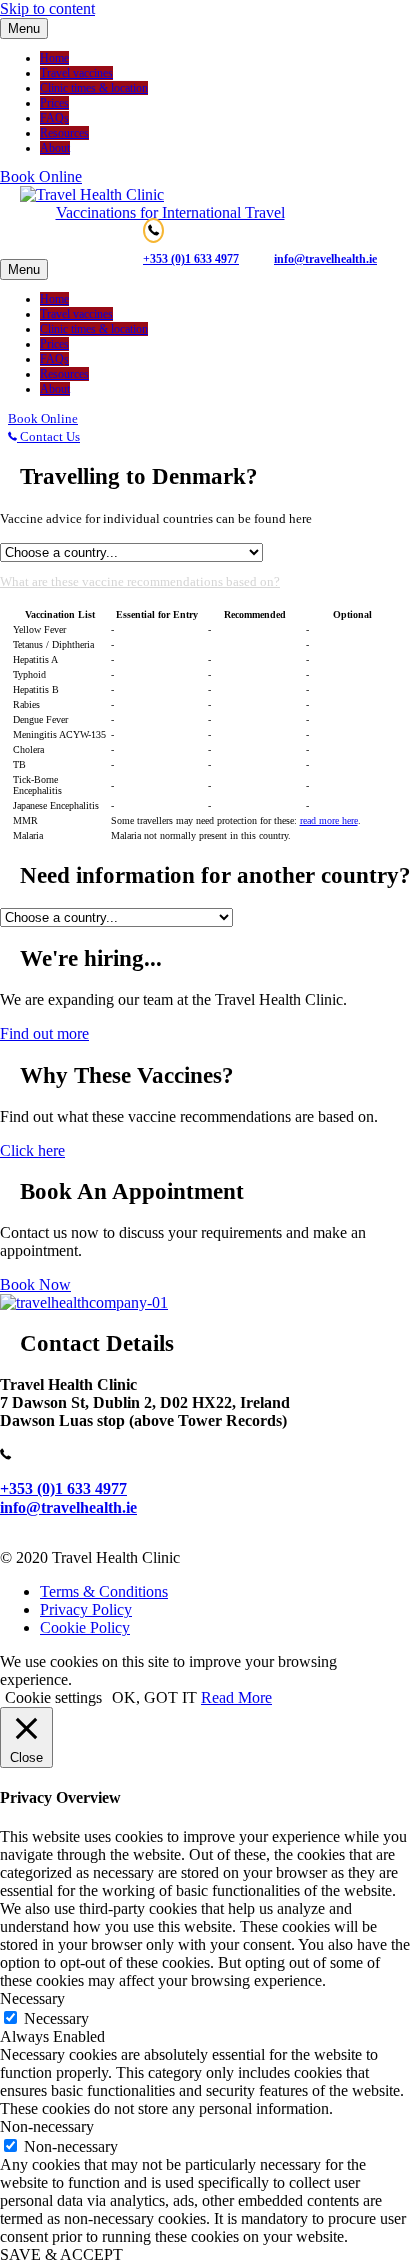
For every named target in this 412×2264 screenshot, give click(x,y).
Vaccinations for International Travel (170, 212)
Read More (236, 1697)
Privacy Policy (86, 1609)
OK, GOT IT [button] (154, 1697)
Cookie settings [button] (53, 1697)
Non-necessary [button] (47, 2126)
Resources (64, 133)
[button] (41, 176)
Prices (54, 103)
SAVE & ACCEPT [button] (61, 2254)
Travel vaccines (76, 73)
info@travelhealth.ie (68, 1507)
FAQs (54, 118)
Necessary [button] (32, 1998)
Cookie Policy (85, 1627)
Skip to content (47, 8)
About (55, 148)
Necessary (56, 2018)
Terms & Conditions (104, 1591)
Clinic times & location (94, 88)
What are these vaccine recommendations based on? (140, 581)
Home (54, 58)
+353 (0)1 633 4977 (191, 259)
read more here (329, 820)
